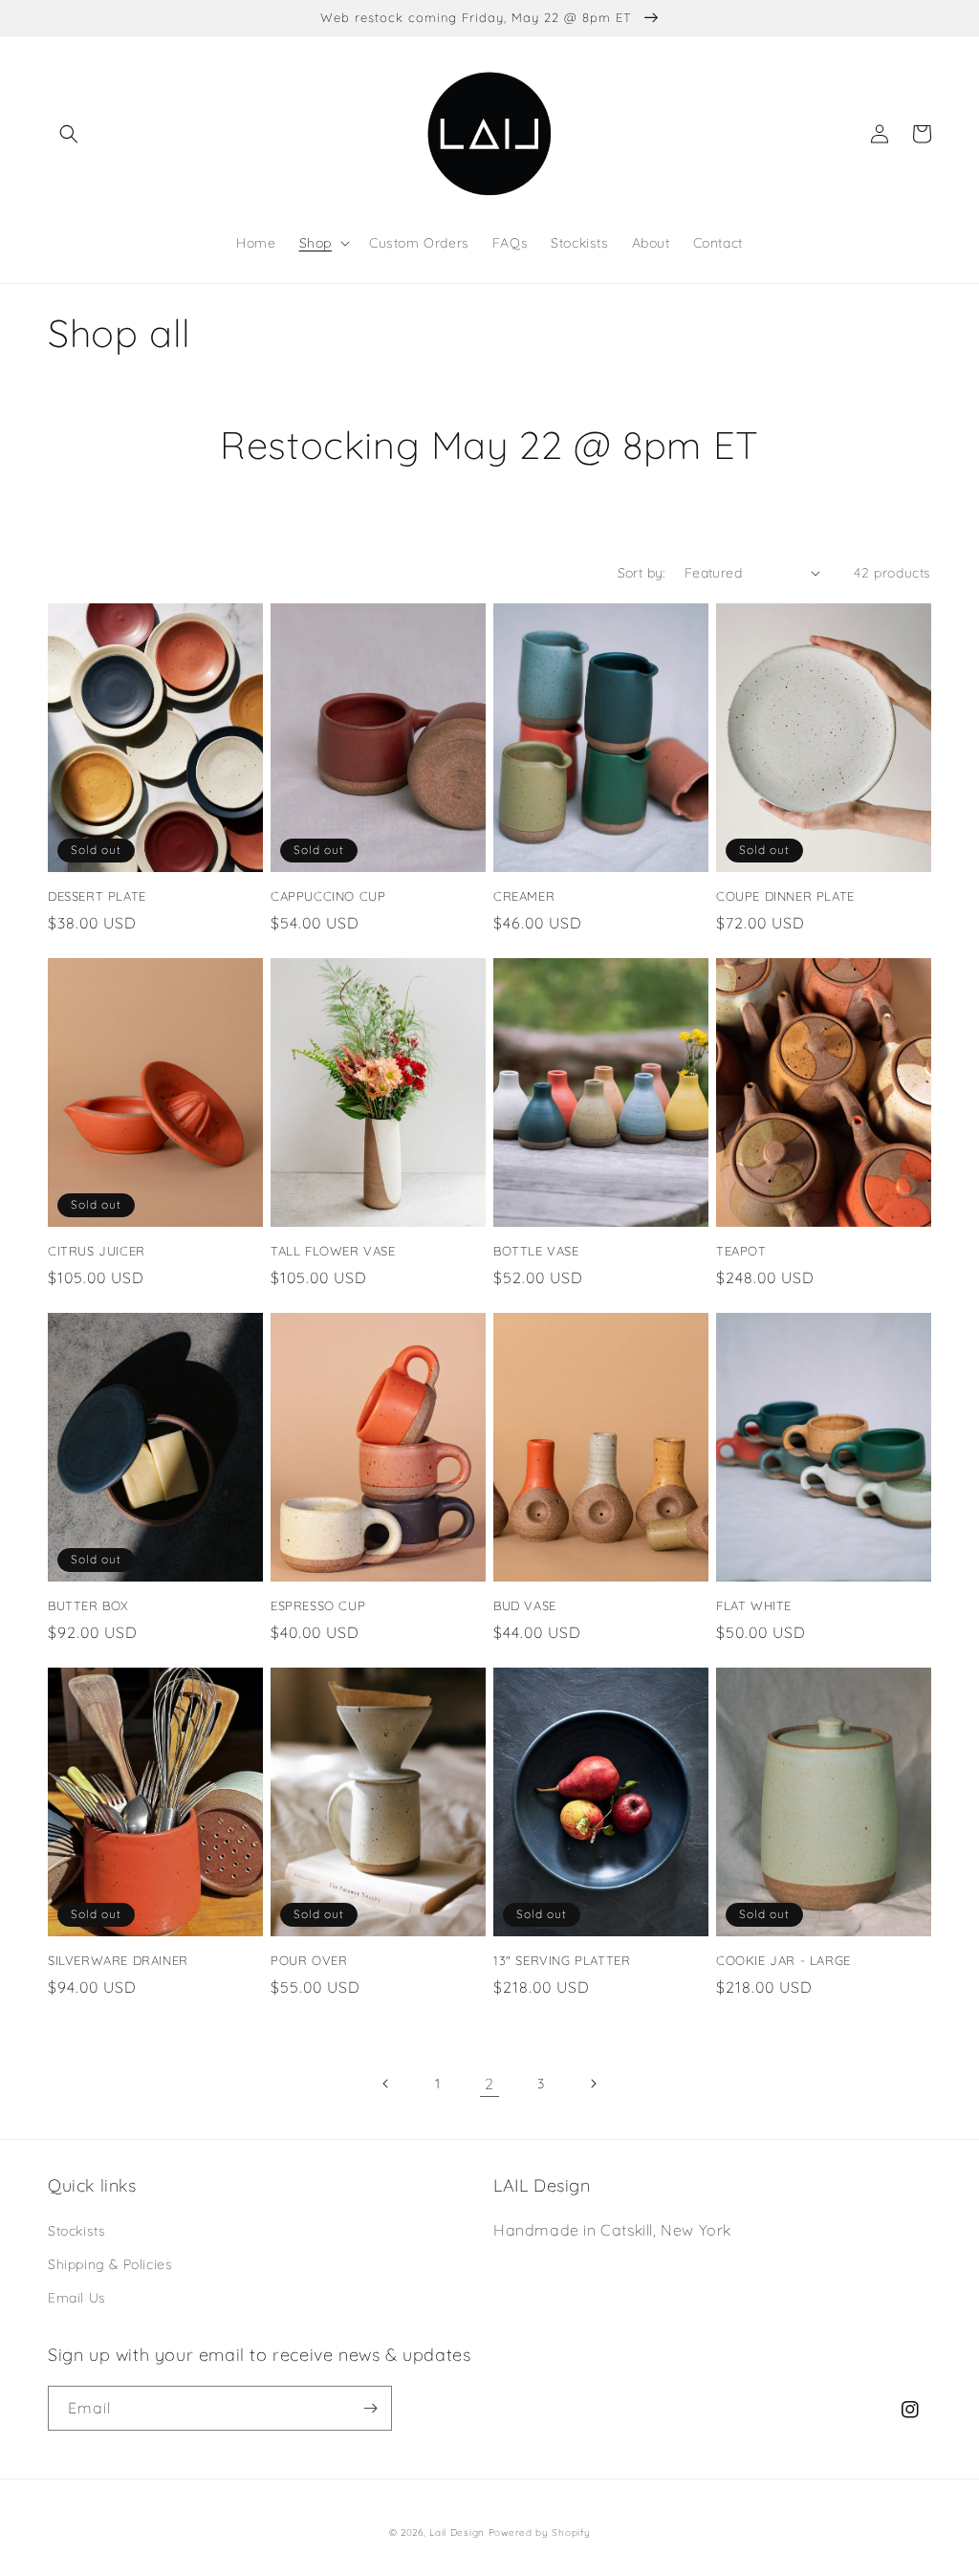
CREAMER (524, 896)
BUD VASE (525, 1605)
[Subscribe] (370, 2408)
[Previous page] (386, 2084)
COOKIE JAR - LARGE (783, 1960)
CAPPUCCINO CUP (328, 896)
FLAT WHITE (754, 1605)
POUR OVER (309, 1960)
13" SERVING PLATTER (562, 1960)
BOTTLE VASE (536, 1251)
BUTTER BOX (88, 1605)
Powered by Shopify (540, 2532)
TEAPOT (741, 1251)
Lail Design (457, 2532)
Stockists (76, 2231)
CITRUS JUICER (97, 1251)
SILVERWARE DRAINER (118, 1960)
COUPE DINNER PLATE (785, 896)
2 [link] (489, 2084)
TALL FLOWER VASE (333, 1251)
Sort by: (642, 573)
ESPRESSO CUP (318, 1605)
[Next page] (593, 2084)
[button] (69, 134)
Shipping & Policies (110, 2264)
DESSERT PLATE (97, 896)
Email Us (77, 2298)
